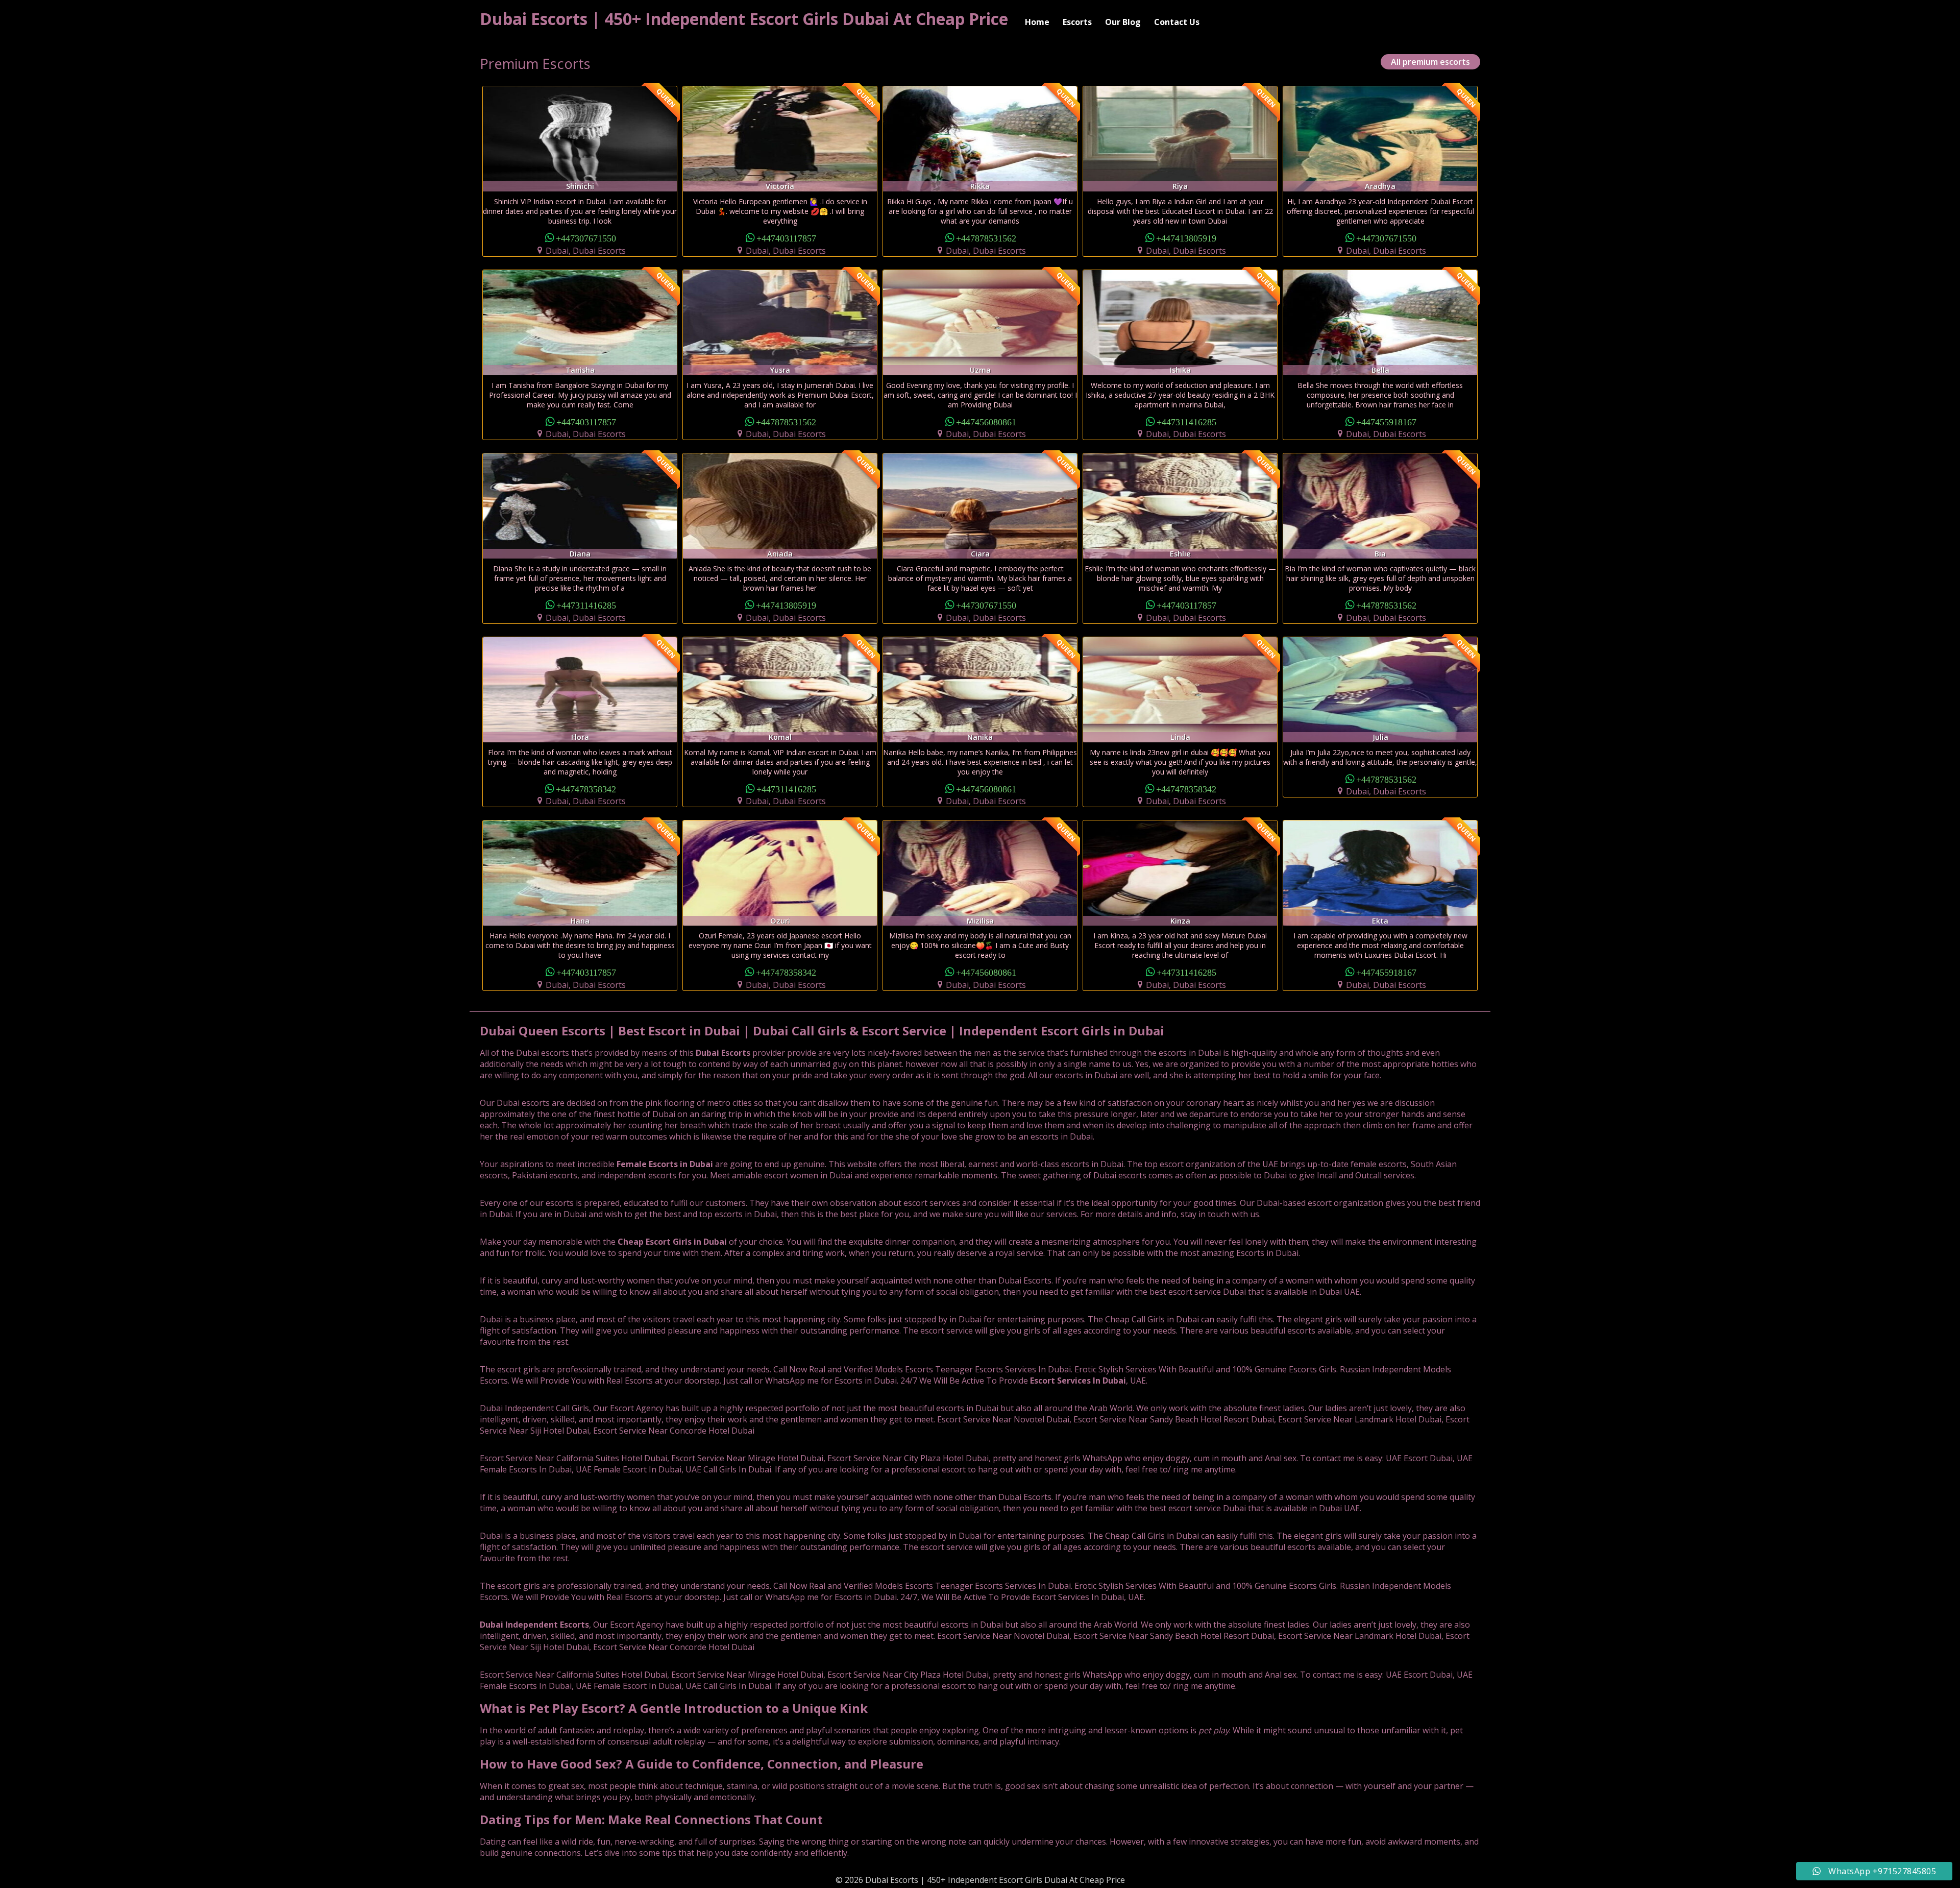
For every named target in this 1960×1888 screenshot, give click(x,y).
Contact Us (1177, 22)
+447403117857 (786, 238)
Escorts (1077, 22)
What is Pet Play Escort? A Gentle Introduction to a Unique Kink (674, 1708)
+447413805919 (1186, 238)
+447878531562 (986, 238)
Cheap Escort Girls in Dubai (672, 1242)
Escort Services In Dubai (1078, 1381)
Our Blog (1123, 22)
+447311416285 (1186, 421)
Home (1037, 22)
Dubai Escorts (723, 1053)
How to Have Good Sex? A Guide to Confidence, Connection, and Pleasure (702, 1764)
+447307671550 (586, 238)
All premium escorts (1430, 62)
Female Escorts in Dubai (665, 1164)
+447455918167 (1386, 421)
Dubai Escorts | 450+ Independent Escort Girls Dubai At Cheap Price (744, 19)
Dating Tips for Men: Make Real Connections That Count (651, 1819)
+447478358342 (586, 789)
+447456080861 (986, 421)
